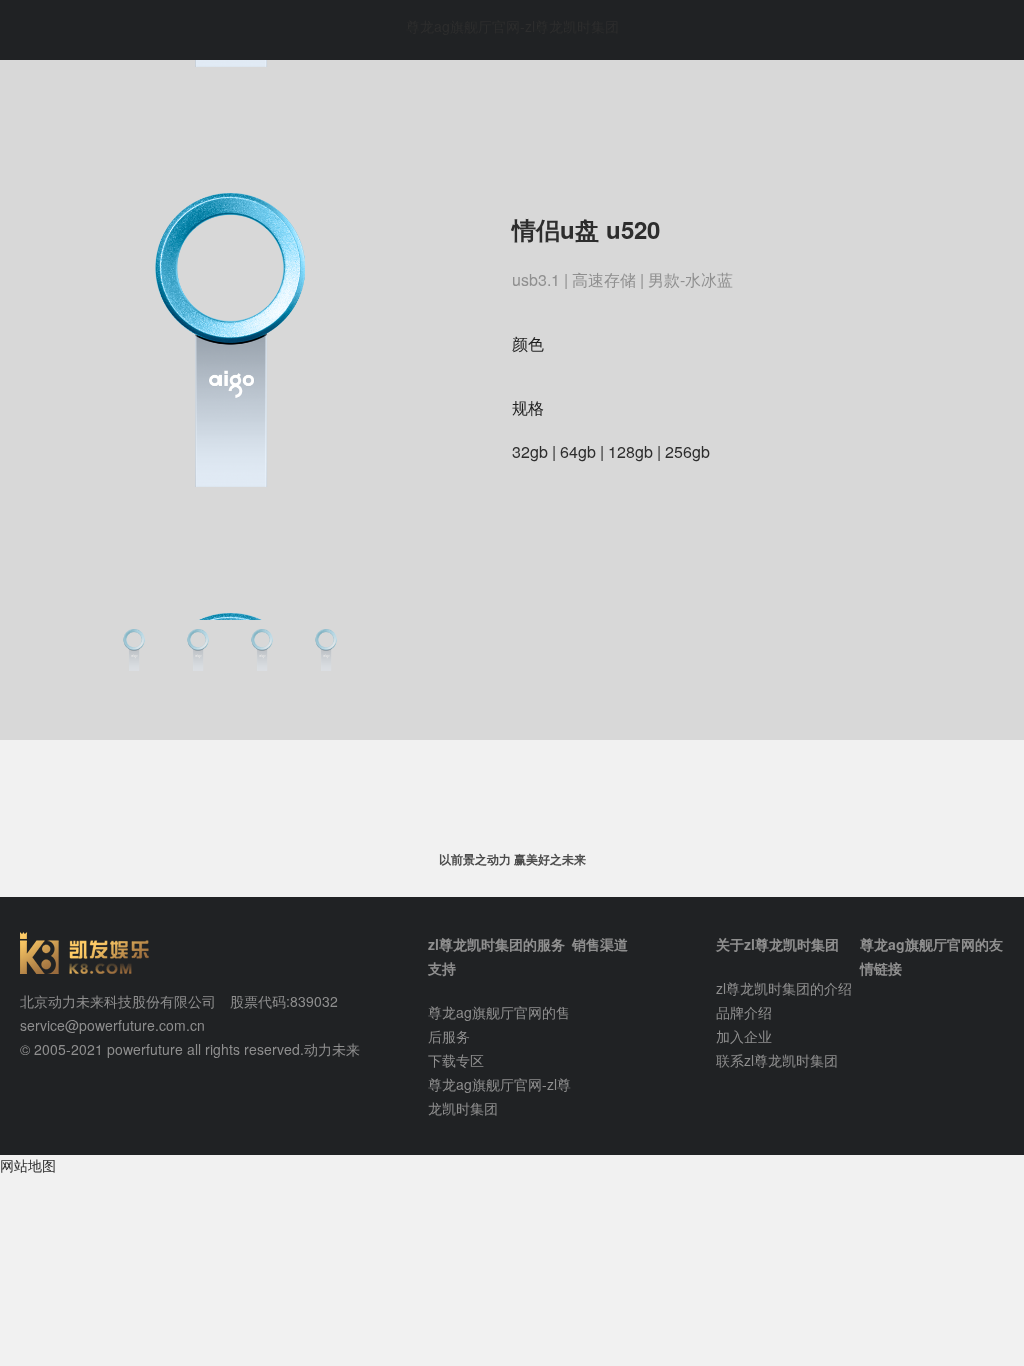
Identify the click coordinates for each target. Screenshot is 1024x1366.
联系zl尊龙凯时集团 (777, 1060)
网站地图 (28, 1165)
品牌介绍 (744, 1012)
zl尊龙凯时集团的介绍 (784, 988)
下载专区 (456, 1060)
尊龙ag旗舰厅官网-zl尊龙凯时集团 (512, 26)
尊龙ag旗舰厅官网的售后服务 (499, 1024)
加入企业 (744, 1036)
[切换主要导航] (32, 30)
